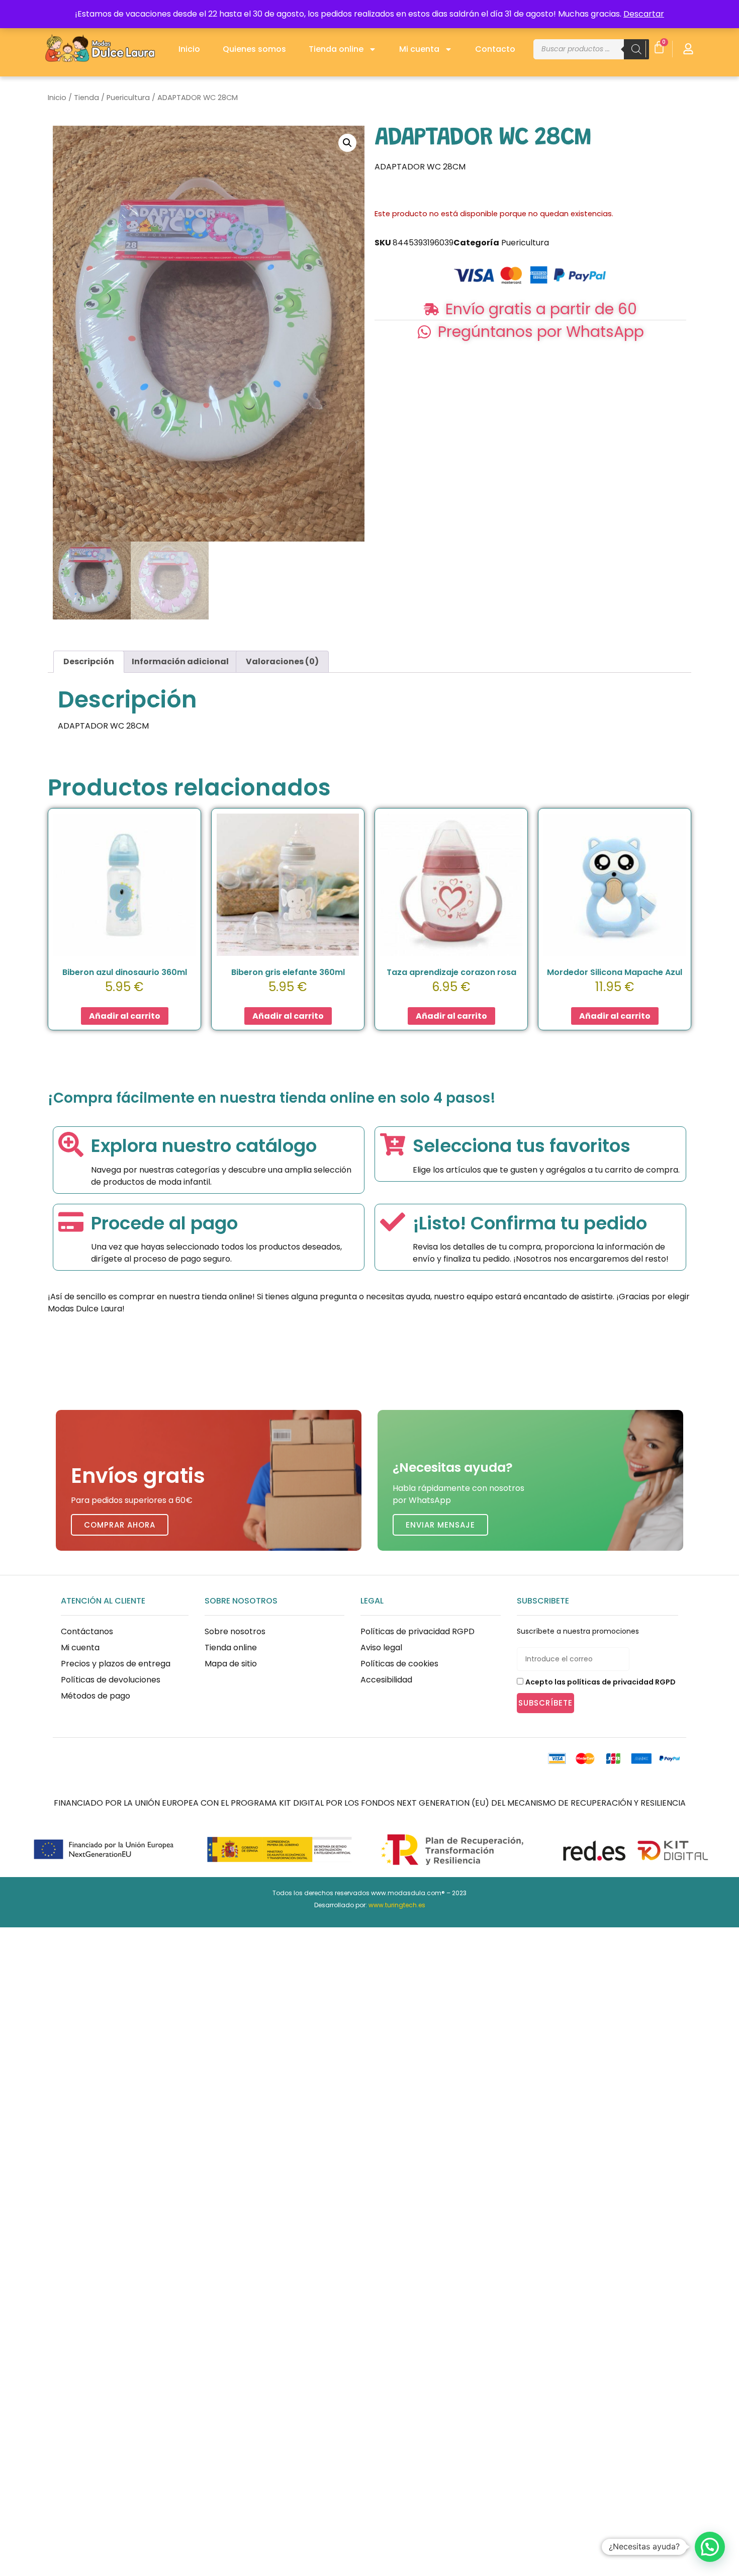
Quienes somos (254, 49)
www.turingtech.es (397, 1905)
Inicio (189, 49)
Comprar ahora (120, 1525)
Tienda (86, 98)
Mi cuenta (419, 49)
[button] (347, 143)
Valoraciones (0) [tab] (282, 661)
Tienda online (336, 49)
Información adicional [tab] (180, 661)
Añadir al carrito (125, 1016)
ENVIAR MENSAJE (440, 1525)
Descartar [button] (644, 14)
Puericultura (128, 98)
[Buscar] (636, 49)
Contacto (495, 49)
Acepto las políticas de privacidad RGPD (601, 1682)
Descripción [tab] (89, 661)
